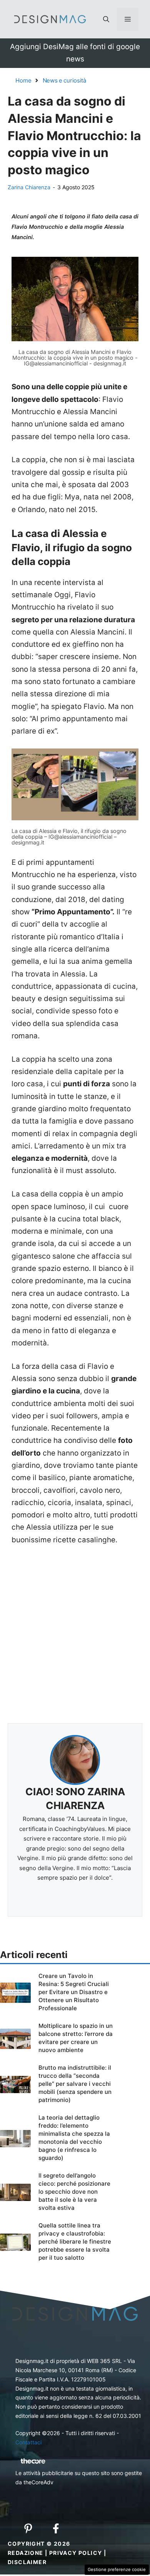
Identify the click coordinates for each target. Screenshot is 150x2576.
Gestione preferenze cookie (117, 2569)
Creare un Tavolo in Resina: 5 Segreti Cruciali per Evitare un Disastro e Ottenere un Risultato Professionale (74, 1992)
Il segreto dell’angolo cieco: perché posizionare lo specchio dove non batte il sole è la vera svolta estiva (74, 2192)
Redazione (26, 2553)
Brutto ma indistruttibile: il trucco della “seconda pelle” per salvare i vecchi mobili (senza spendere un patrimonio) (75, 2084)
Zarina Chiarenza (29, 187)
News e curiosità (64, 80)
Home (23, 80)
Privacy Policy (76, 2553)
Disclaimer (27, 2562)
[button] (106, 19)
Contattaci (28, 2442)
